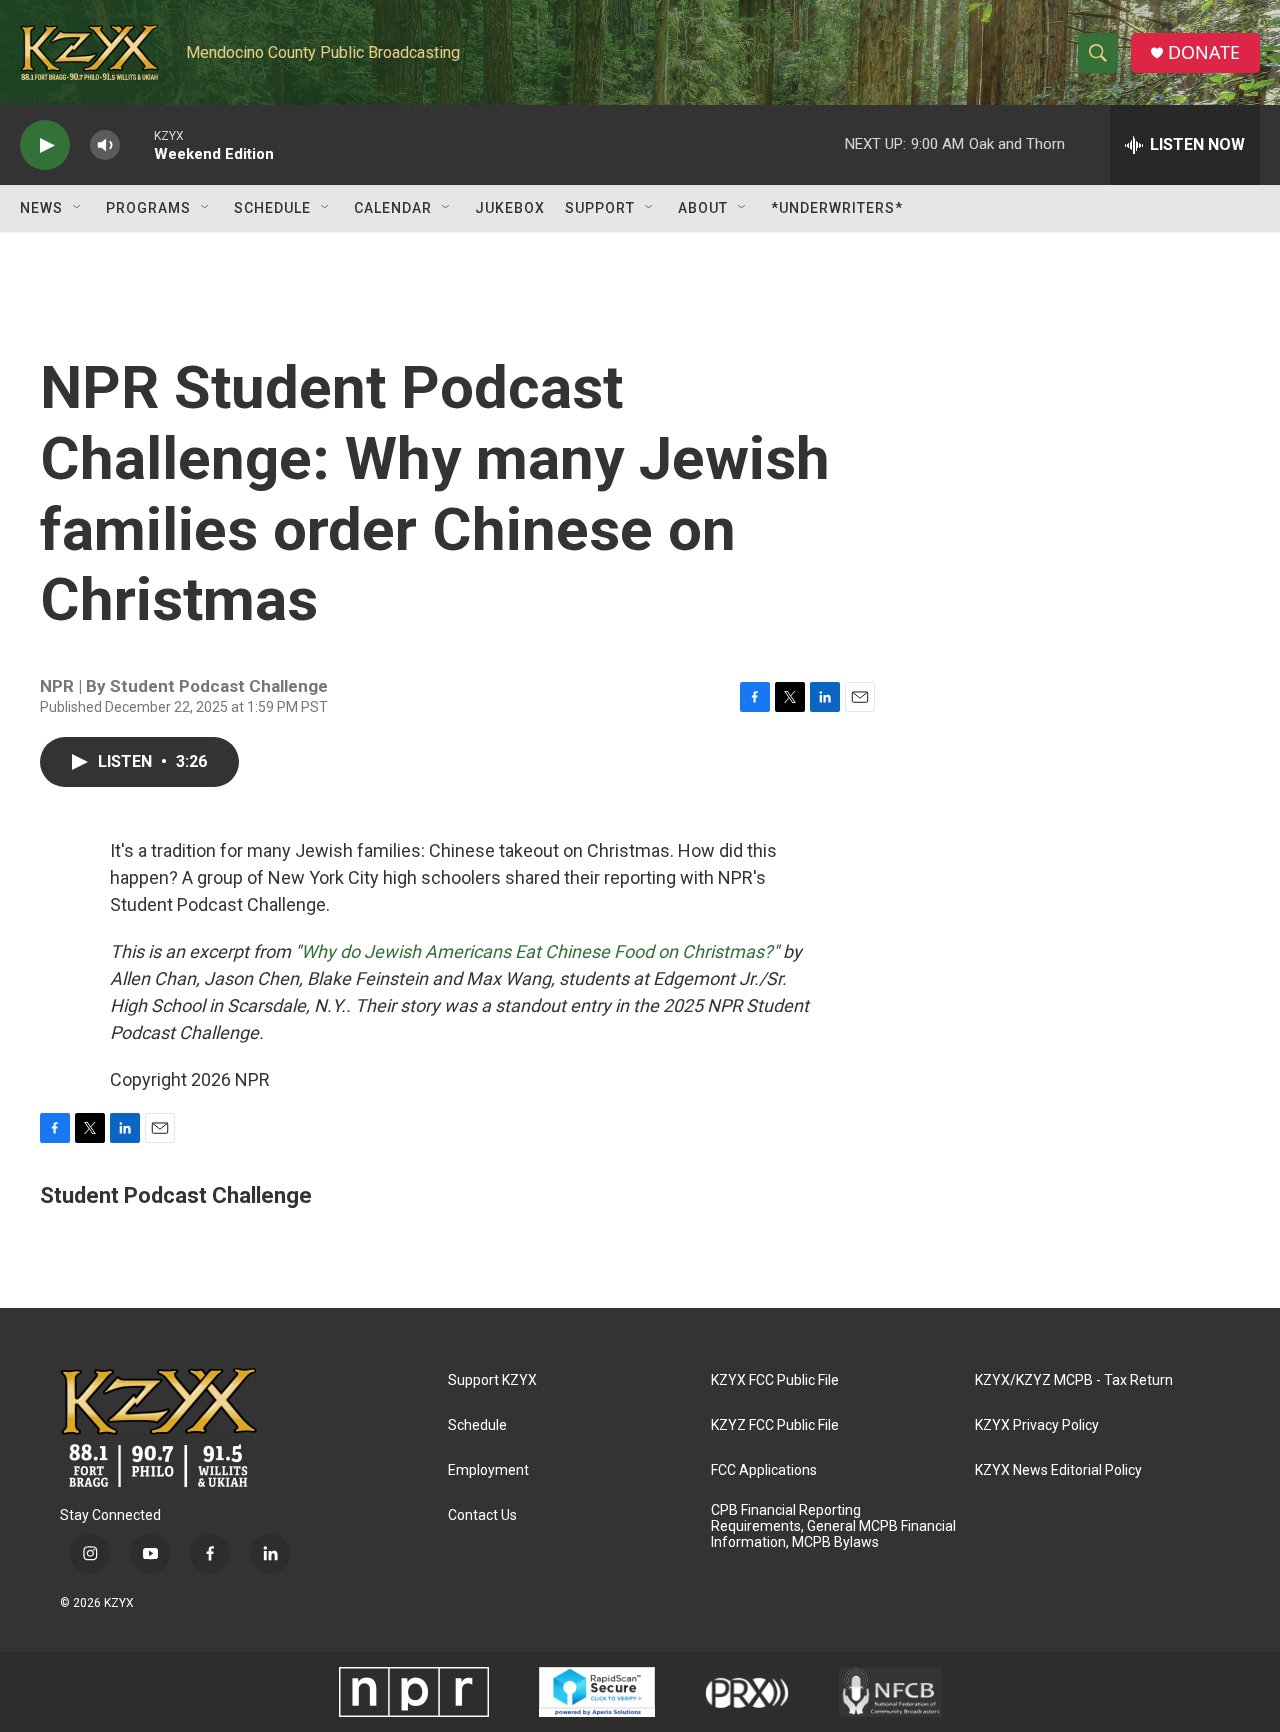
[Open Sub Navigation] (78, 208)
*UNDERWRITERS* (837, 208)
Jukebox (510, 208)
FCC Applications (764, 1470)
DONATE (1204, 52)
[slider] (137, 144)
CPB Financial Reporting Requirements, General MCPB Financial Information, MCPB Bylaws (833, 1526)
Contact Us (482, 1515)
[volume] (105, 145)
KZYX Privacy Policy (1037, 1425)
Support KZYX (492, 1380)
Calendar (393, 208)
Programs (148, 208)
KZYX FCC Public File (775, 1380)
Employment (488, 1470)
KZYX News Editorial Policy (1058, 1470)
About (703, 208)
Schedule (272, 208)
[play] (45, 145)
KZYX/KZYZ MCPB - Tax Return (1074, 1380)
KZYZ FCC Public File (775, 1425)
